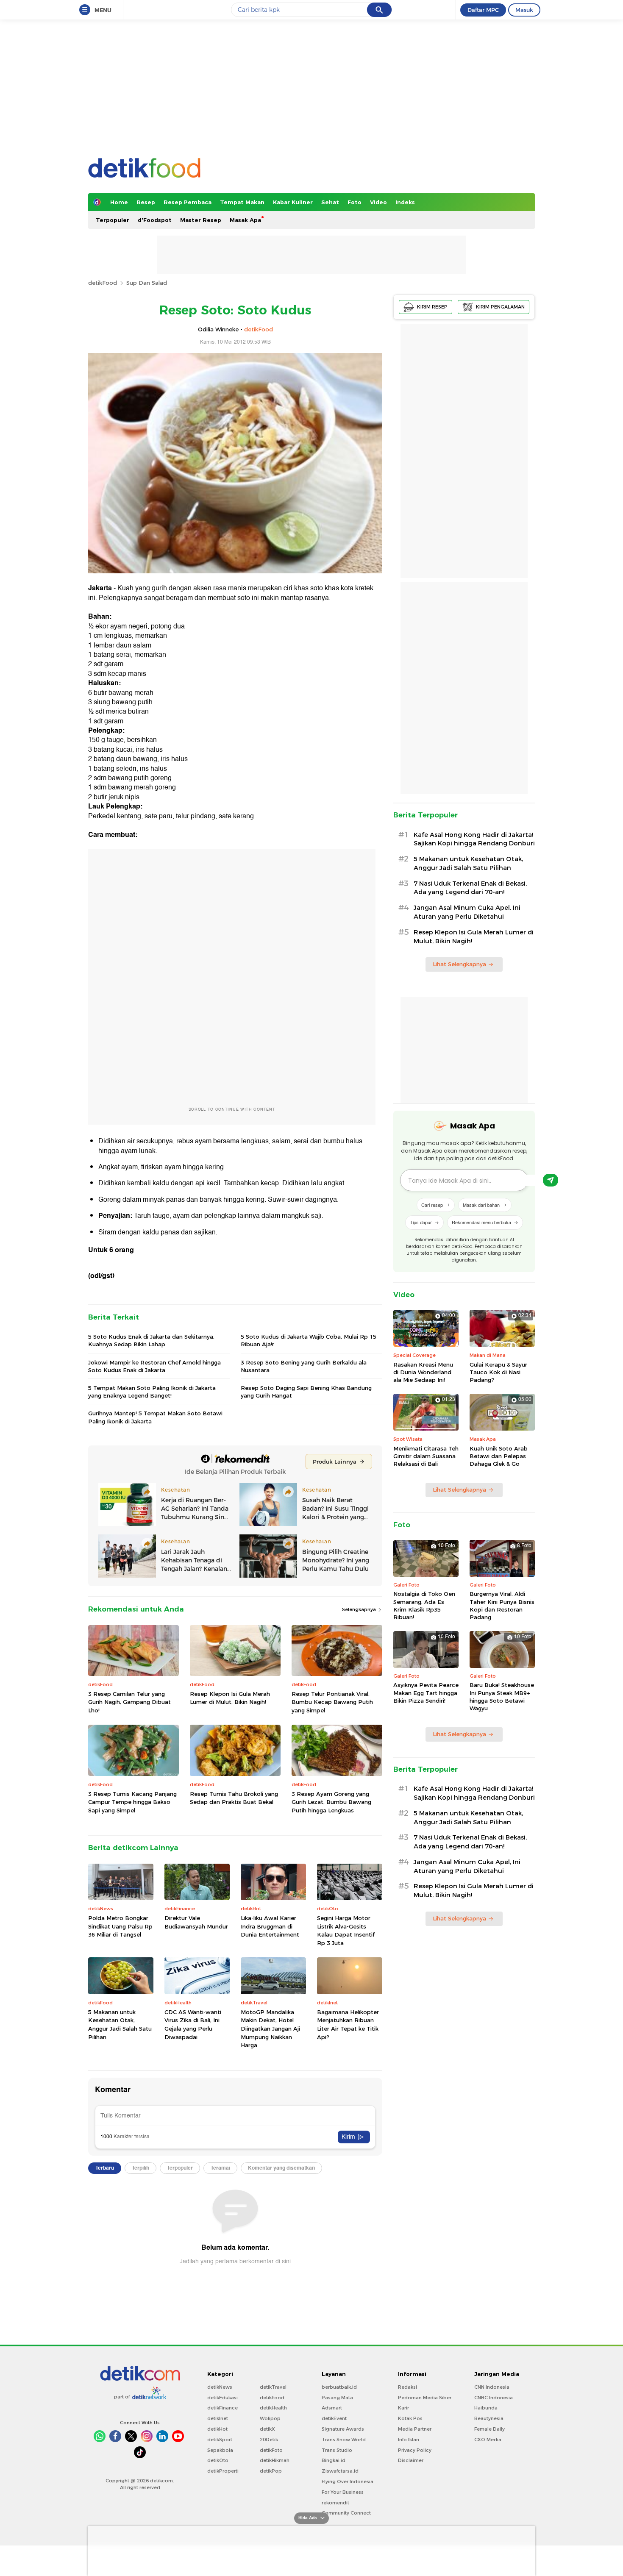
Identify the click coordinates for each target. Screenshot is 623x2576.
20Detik (269, 2440)
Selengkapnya (360, 1609)
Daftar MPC (483, 10)
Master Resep (201, 220)
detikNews (220, 2387)
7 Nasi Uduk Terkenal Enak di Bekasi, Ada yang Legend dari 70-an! (470, 888)
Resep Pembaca (188, 202)
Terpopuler (113, 220)
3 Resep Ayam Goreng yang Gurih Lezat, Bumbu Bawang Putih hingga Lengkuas (331, 1802)
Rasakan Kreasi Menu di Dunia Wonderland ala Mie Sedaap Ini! (423, 1372)
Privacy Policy (415, 2450)
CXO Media (488, 2440)
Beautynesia (489, 2418)
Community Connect (346, 2513)
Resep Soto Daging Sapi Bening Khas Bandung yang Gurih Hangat (306, 1392)
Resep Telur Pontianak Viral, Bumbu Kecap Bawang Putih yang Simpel (332, 1702)
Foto (355, 202)
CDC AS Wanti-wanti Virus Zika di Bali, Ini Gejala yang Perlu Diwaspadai (193, 2024)
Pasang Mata (337, 2398)
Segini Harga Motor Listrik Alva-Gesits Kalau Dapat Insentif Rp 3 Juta (346, 1930)
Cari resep (432, 1205)
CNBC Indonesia (494, 2398)
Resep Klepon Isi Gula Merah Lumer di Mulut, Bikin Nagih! (230, 1698)
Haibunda (486, 2408)
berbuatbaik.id (339, 2387)
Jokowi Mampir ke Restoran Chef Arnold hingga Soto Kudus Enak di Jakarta (154, 1366)
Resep (146, 202)
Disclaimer (411, 2460)
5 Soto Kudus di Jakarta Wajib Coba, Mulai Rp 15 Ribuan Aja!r (309, 1340)
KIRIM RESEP (432, 307)
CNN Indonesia (492, 2387)
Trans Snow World (344, 2440)
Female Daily (489, 2429)
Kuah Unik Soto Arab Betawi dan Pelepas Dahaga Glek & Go (499, 1456)
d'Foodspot (155, 220)
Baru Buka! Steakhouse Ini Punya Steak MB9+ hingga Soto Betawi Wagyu (502, 1696)
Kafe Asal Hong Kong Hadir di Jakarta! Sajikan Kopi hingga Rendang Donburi (474, 839)
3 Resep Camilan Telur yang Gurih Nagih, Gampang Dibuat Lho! (129, 1702)
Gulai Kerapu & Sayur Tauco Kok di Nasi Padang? (498, 1372)
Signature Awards (343, 2429)
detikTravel (273, 2387)
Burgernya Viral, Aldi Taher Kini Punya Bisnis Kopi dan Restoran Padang (502, 1605)
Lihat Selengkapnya (459, 964)
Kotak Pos (410, 2418)
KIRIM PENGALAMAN (500, 307)
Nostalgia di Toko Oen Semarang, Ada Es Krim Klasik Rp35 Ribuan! (424, 1605)
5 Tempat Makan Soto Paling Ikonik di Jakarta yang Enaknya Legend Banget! (152, 1392)
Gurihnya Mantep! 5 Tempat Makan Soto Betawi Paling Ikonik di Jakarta (155, 1417)
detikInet (218, 2418)
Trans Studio (337, 2450)
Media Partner (415, 2429)
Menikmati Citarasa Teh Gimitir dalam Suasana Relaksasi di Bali (426, 1456)
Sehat (330, 202)
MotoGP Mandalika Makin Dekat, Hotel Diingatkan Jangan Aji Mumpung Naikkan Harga (270, 2029)
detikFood (103, 283)
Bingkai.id (334, 2460)
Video (378, 202)
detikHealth (273, 2408)
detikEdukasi (222, 2398)
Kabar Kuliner (293, 202)
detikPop (271, 2471)
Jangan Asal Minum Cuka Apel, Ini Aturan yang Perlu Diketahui (467, 912)
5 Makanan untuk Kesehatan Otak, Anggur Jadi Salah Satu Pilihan (120, 2024)
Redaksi (407, 2387)
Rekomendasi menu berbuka (481, 1222)
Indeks (405, 202)
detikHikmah (275, 2460)
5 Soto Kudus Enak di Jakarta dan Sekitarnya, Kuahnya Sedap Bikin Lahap (151, 1340)
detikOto (218, 2460)
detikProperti (223, 2471)
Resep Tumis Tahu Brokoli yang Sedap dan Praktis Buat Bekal (234, 1798)
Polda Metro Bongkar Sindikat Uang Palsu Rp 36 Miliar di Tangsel (120, 1926)
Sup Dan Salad (147, 283)
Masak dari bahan (481, 1205)
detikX (267, 2429)
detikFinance (222, 2408)
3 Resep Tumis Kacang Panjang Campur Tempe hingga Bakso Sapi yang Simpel (132, 1802)
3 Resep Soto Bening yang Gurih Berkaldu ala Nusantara (304, 1366)
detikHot (217, 2429)
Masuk (524, 10)
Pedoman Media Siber (425, 2398)
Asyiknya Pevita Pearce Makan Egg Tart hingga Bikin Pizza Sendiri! (426, 1692)
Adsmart (332, 2408)
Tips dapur (421, 1222)
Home (119, 202)
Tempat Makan (242, 202)
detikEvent (334, 2418)
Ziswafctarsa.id (340, 2471)
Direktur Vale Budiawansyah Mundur (196, 1922)
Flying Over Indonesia (348, 2482)
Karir (403, 2408)
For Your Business (343, 2492)
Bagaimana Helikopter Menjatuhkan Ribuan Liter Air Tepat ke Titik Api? (348, 2024)
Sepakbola (220, 2450)
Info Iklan (409, 2440)
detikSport (220, 2440)
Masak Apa (245, 220)
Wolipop (270, 2418)
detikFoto (271, 2450)
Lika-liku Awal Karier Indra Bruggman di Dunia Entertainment (270, 1926)
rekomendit (335, 2503)
